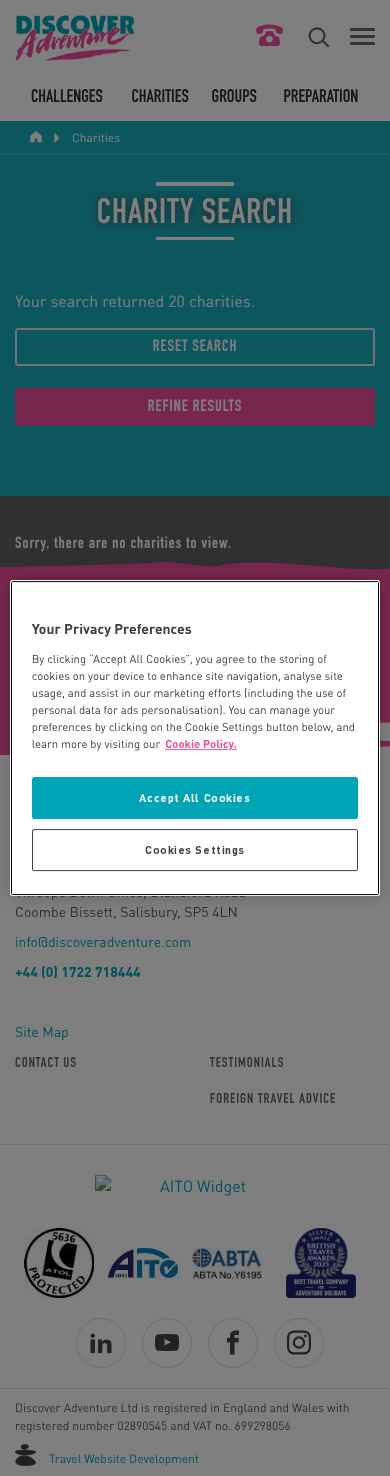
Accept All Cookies (194, 797)
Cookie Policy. (201, 743)
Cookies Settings (195, 849)
